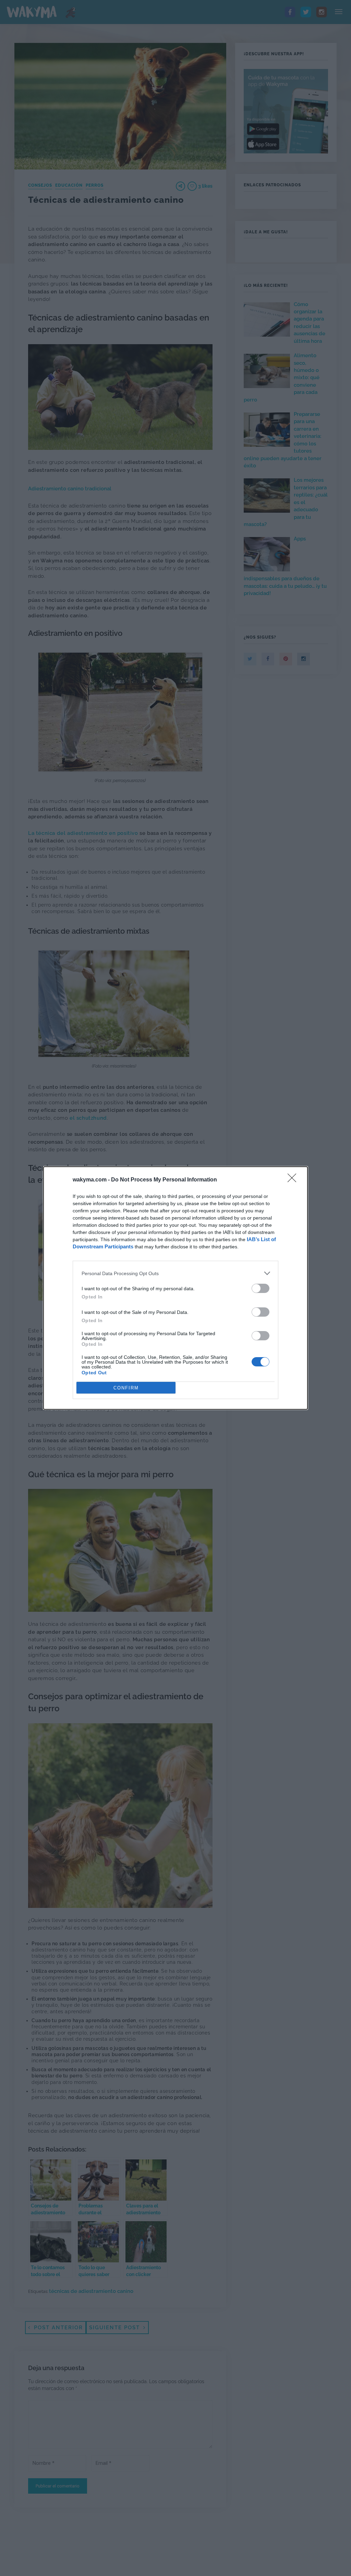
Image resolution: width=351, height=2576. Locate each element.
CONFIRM (126, 1388)
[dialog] (175, 1288)
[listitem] (175, 1273)
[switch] (261, 1288)
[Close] (294, 1180)
